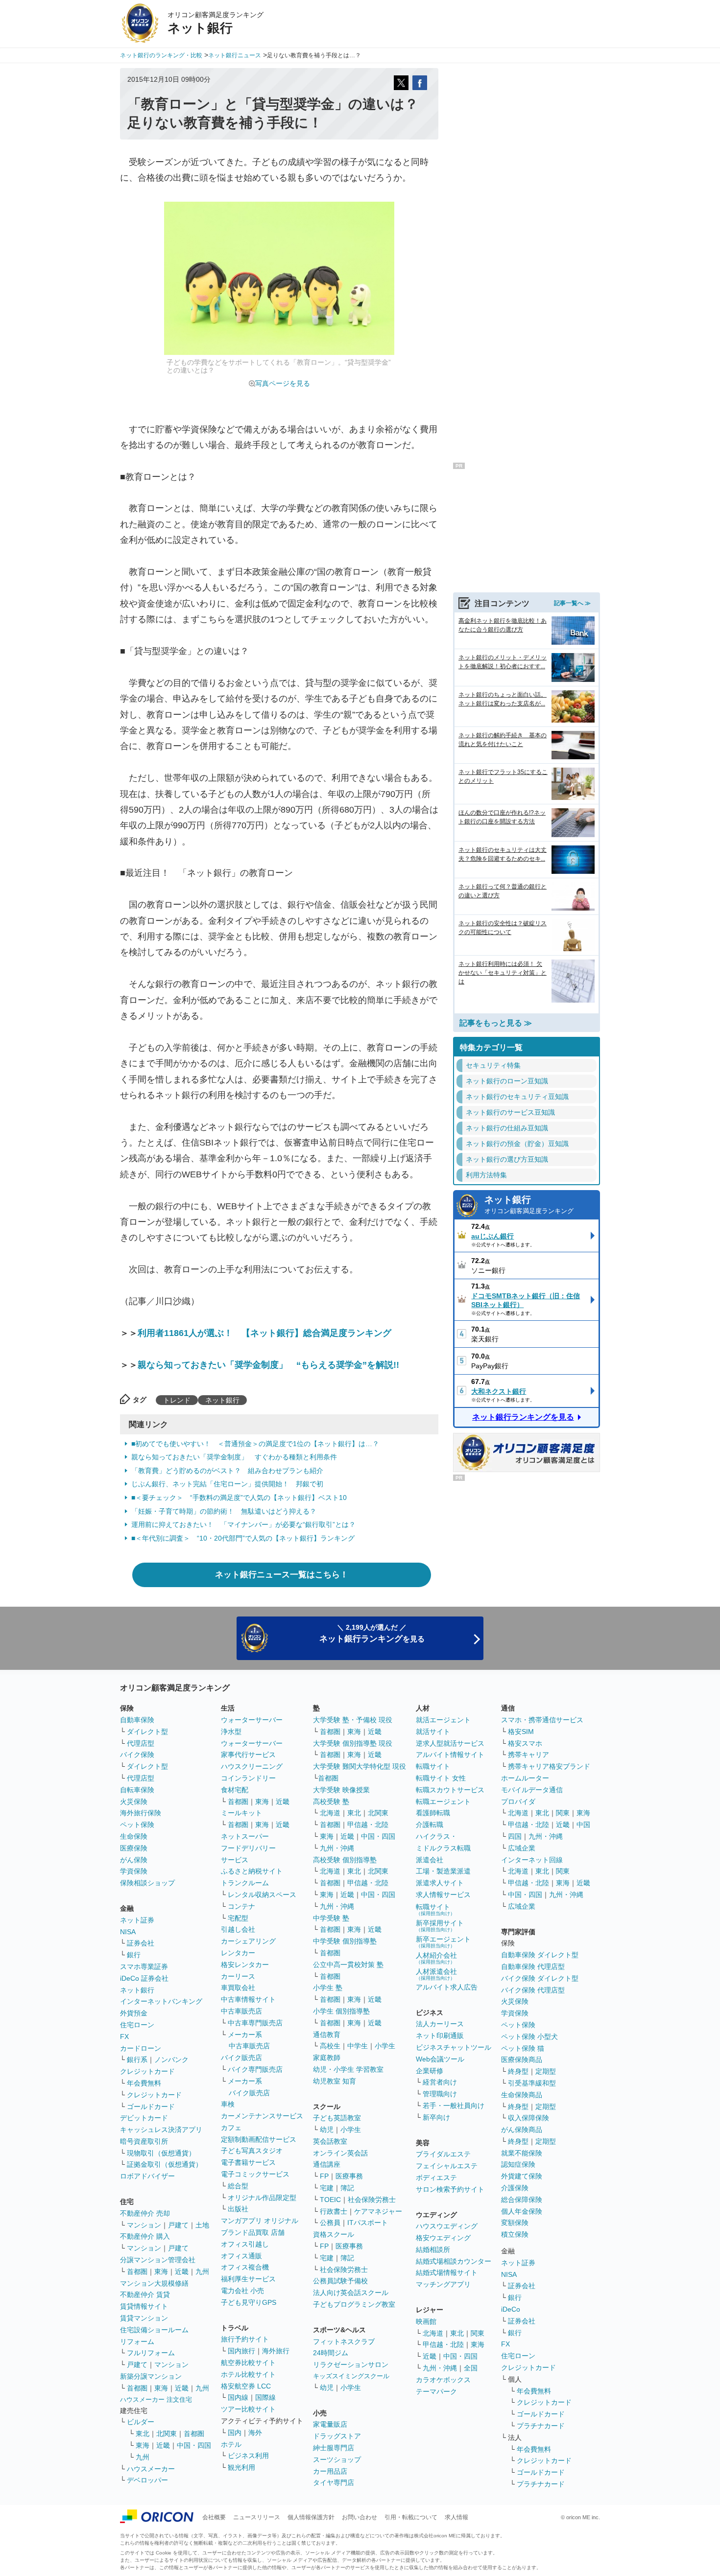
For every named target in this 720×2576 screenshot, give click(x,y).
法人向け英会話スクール (351, 2293)
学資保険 (134, 1871)
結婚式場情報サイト (447, 2272)
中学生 (358, 2046)
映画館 (426, 2321)
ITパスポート (368, 2223)
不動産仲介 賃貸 (145, 2295)
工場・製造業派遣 (443, 1871)
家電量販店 (330, 2424)
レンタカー (238, 1953)
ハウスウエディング (447, 2226)
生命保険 (134, 1836)
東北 (143, 2434)
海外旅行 (276, 2351)
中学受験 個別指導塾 (345, 1941)
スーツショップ (337, 2459)
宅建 (327, 2188)
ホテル (231, 2444)
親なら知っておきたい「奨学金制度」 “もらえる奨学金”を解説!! (268, 1365)
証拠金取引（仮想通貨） (165, 2164)
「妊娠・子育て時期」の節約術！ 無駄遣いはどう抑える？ (224, 1511)
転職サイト (433, 1766)
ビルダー (141, 2422)
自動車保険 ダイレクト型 (540, 1955)
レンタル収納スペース (262, 1895)
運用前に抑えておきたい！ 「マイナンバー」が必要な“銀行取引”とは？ (243, 1524)
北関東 (167, 2434)
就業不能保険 (522, 2153)
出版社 (238, 2209)
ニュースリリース (257, 2517)
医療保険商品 (522, 2060)
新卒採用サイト (440, 1926)
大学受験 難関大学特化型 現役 (360, 1766)
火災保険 (134, 1802)
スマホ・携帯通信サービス (542, 1720)
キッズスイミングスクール (351, 2376)
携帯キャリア (528, 1755)
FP (324, 2176)
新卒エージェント (443, 1942)
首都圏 (137, 2272)
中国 (583, 1825)
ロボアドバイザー (147, 2176)
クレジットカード (147, 2071)
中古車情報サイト (248, 1999)
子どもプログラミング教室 (354, 2304)
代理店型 (141, 1743)
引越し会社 (238, 1929)
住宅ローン (137, 2025)
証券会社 (141, 1943)
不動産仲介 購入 (145, 2236)
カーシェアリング (248, 1941)
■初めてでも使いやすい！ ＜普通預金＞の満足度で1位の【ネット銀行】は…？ (255, 1444)
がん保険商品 (522, 2130)
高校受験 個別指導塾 (345, 1860)
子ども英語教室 (337, 2118)
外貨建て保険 (522, 2176)
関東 (478, 2333)
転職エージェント (443, 1802)
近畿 (182, 2272)
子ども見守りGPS (249, 2302)
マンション (144, 2225)
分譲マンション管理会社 (158, 2260)
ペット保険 (137, 1825)
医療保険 (134, 1848)
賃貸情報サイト (144, 2306)
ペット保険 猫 (523, 2048)
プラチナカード (541, 2426)
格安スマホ (525, 1743)
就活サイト (433, 1732)
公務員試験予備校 (340, 2281)
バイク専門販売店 (255, 2069)
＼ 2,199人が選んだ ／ (372, 1633)
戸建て (178, 2225)
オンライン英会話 (340, 2153)
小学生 (385, 2046)
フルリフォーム (151, 2353)
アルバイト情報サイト (450, 1755)
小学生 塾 (328, 1988)
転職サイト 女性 (441, 1778)
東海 (161, 2272)
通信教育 (327, 2035)
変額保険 (515, 2223)
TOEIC (330, 2200)
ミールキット (241, 1813)
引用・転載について (411, 2517)
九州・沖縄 (337, 1848)
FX (124, 2037)
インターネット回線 (532, 1860)
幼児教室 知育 (335, 2081)
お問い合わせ (360, 2517)
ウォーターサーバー (252, 1720)
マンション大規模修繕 (154, 2283)
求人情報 (456, 2517)
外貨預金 (134, 2013)
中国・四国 (194, 2445)
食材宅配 (235, 1790)
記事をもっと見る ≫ (496, 1023)
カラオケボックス (443, 2380)
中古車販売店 (241, 2011)
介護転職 (430, 1825)
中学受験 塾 (331, 1918)
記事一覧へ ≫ (572, 603)
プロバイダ (518, 1802)
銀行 (134, 1955)
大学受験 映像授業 (341, 1790)
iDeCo (511, 2309)
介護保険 (515, 2188)
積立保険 (515, 2234)
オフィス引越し (245, 2244)
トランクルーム (245, 1883)
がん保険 (134, 1860)
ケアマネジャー (378, 2211)
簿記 (347, 2188)
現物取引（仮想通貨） (161, 2153)
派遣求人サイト (440, 1883)
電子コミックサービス (255, 2174)
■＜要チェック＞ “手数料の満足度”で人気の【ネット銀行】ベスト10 (239, 1498)
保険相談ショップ (147, 1883)
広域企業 (522, 1848)
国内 (235, 2433)
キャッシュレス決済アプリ (161, 2130)
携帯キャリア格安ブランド (549, 1766)
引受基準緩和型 (532, 2083)
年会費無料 (144, 2083)
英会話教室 (330, 2141)
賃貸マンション (144, 2318)
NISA (128, 1932)
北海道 (330, 1813)
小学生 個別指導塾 (341, 2011)
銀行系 (137, 2060)
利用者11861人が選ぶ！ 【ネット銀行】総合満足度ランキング (264, 1333)
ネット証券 (137, 1920)
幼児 (327, 2130)
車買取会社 (238, 1988)
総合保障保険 (522, 2200)
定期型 (546, 2071)
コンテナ (241, 1906)
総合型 (238, 2186)
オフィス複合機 (245, 2267)
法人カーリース (440, 2024)
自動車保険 (137, 1720)
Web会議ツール (440, 2059)
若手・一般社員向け (454, 2106)
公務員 (330, 2223)
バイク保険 (137, 1755)
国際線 (265, 2397)
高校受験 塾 (331, 1802)
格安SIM (521, 1732)
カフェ (231, 2128)
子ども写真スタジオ (252, 2151)
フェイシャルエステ (447, 2166)
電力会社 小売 (242, 2291)
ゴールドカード (151, 2107)
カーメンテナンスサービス (262, 2116)
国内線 (238, 2397)
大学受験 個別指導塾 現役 (353, 1743)
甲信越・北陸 (368, 1825)
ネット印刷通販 (440, 2036)
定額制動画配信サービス (259, 2139)
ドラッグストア (337, 2436)
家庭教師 (327, 2058)
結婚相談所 (433, 2249)
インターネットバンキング (161, 2001)
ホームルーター (525, 1778)
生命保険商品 (522, 2095)
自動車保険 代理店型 (533, 1967)
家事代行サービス (248, 1755)
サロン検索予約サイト (450, 2189)
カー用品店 (330, 2471)
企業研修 (430, 2071)
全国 (471, 2368)
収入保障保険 (528, 2118)
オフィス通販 (241, 2256)
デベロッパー (147, 2480)
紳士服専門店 (334, 2448)
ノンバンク (171, 2060)
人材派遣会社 (436, 1974)
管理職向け (440, 2094)
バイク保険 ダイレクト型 (540, 1978)
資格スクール (334, 2234)
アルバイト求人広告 (447, 1987)
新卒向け (436, 2117)
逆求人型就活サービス (450, 1743)
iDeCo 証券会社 (144, 1978)
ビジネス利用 (248, 2456)
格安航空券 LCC (246, 2386)
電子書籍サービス (248, 2162)
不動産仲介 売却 (145, 2213)
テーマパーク (436, 2391)
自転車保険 (137, 1790)
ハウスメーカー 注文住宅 (156, 2400)
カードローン (141, 2048)
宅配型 (238, 1918)
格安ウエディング (443, 2238)
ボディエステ (436, 2178)
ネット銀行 (222, 1400)
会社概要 (214, 2517)
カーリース (238, 1976)
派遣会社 (430, 1860)
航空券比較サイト (248, 2363)
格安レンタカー (245, 1965)
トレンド (177, 1400)
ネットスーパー (245, 1836)
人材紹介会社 (436, 1958)
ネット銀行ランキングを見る (523, 1417)
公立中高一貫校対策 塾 (348, 1965)
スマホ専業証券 (144, 1967)
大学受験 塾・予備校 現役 (353, 1720)
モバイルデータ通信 (532, 1790)
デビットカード (144, 2118)
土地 (202, 2225)
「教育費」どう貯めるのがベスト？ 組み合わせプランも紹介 (227, 1471)
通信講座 (327, 2164)
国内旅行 (241, 2351)
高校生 (330, 2046)
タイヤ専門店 (334, 2482)
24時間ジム (331, 2353)
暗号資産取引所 (144, 2141)
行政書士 (334, 2211)
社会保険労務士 (372, 2200)
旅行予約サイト (245, 2339)
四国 (515, 1836)
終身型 (518, 2071)
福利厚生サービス (248, 2279)
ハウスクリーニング (252, 1766)
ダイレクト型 (147, 1732)
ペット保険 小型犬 (529, 2037)
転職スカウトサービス (450, 1790)
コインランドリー (248, 1778)
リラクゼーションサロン (351, 2365)
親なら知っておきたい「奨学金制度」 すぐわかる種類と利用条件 (234, 1457)
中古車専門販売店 (255, 2023)
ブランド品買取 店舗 (253, 2232)
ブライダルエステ (443, 2154)
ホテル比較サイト (248, 2374)
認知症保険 (518, 2164)
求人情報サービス (443, 1895)
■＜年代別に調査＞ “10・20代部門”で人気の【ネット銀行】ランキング (243, 1538)
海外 (255, 2433)
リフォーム (137, 2342)
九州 (202, 2272)
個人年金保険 (522, 2211)
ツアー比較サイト (248, 2409)
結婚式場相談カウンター (454, 2261)
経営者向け (440, 2082)
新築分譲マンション (151, 2376)
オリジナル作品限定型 (262, 2198)
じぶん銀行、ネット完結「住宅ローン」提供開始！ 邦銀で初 (227, 1484)
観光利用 (241, 2467)
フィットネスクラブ (344, 2342)
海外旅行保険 (141, 1813)
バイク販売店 (241, 2058)
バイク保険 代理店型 (533, 1990)
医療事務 (349, 2176)
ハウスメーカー (151, 2469)
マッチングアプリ (443, 2284)
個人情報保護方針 (311, 2517)
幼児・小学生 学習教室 (348, 2069)
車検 (228, 2104)
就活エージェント (443, 1720)
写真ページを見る (283, 383)
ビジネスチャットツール (454, 2047)
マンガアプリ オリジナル (260, 2221)
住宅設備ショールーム (154, 2330)
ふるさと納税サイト (252, 1871)
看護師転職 (433, 1813)
